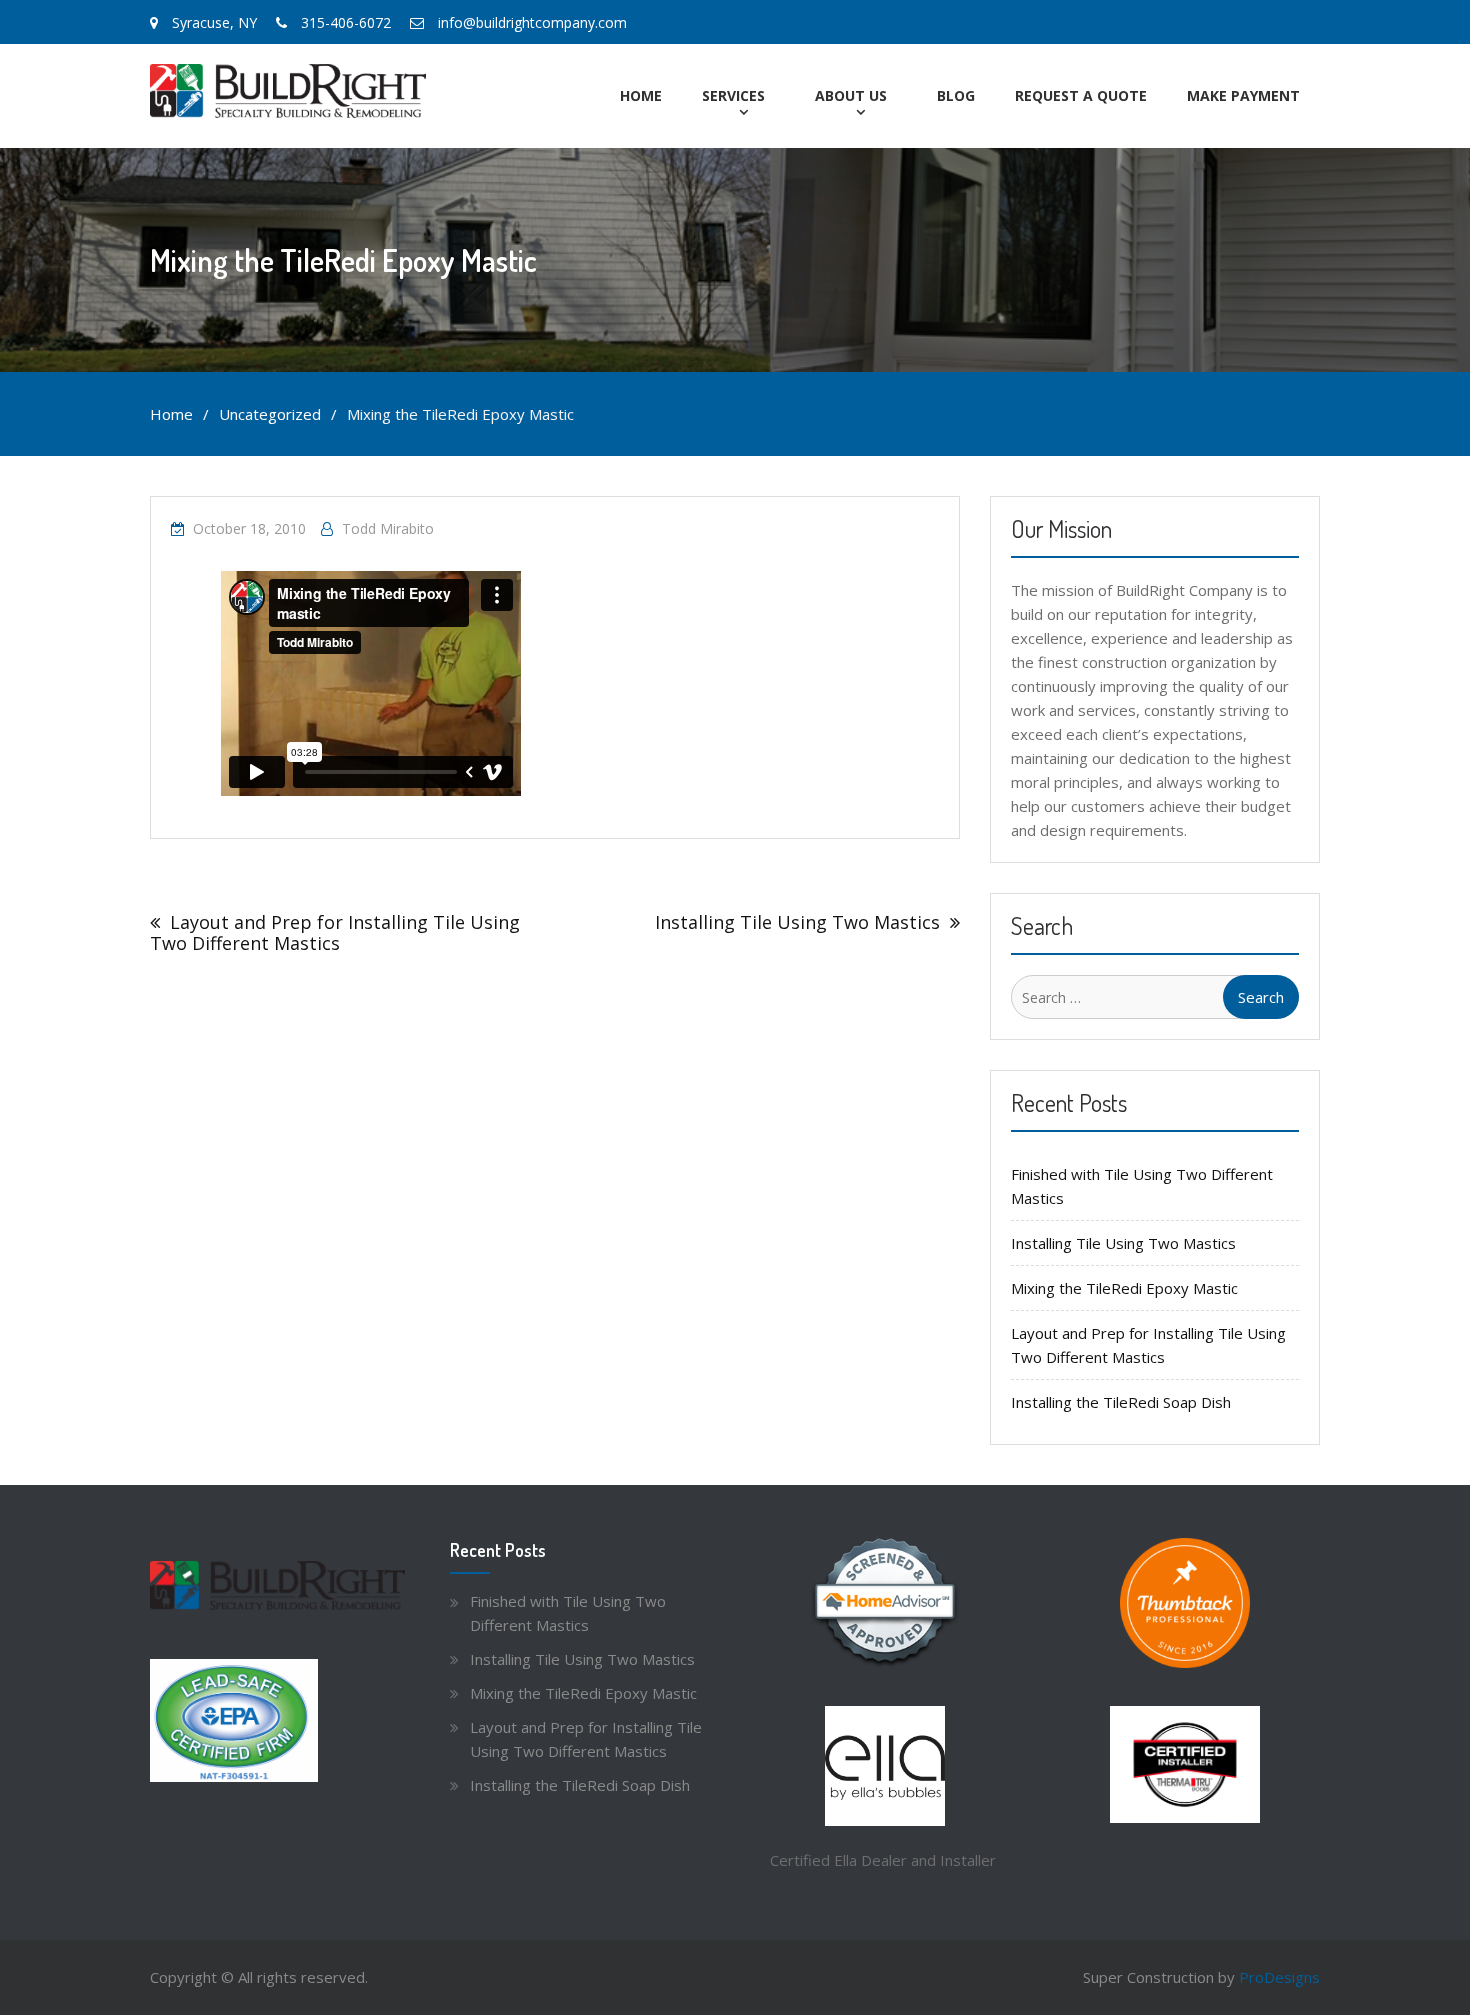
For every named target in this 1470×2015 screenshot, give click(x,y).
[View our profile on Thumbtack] (1185, 1603)
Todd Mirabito (388, 528)
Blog (956, 95)
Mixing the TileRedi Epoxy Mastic (1124, 1288)
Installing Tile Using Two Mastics (797, 922)
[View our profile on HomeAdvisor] (885, 1603)
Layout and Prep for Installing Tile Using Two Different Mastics (335, 932)
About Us (851, 95)
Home (641, 95)
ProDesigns (1279, 1977)
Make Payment (1243, 95)
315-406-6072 (346, 22)
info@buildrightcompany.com (532, 22)
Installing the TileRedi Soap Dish (1121, 1402)
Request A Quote (1081, 95)
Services (733, 95)
